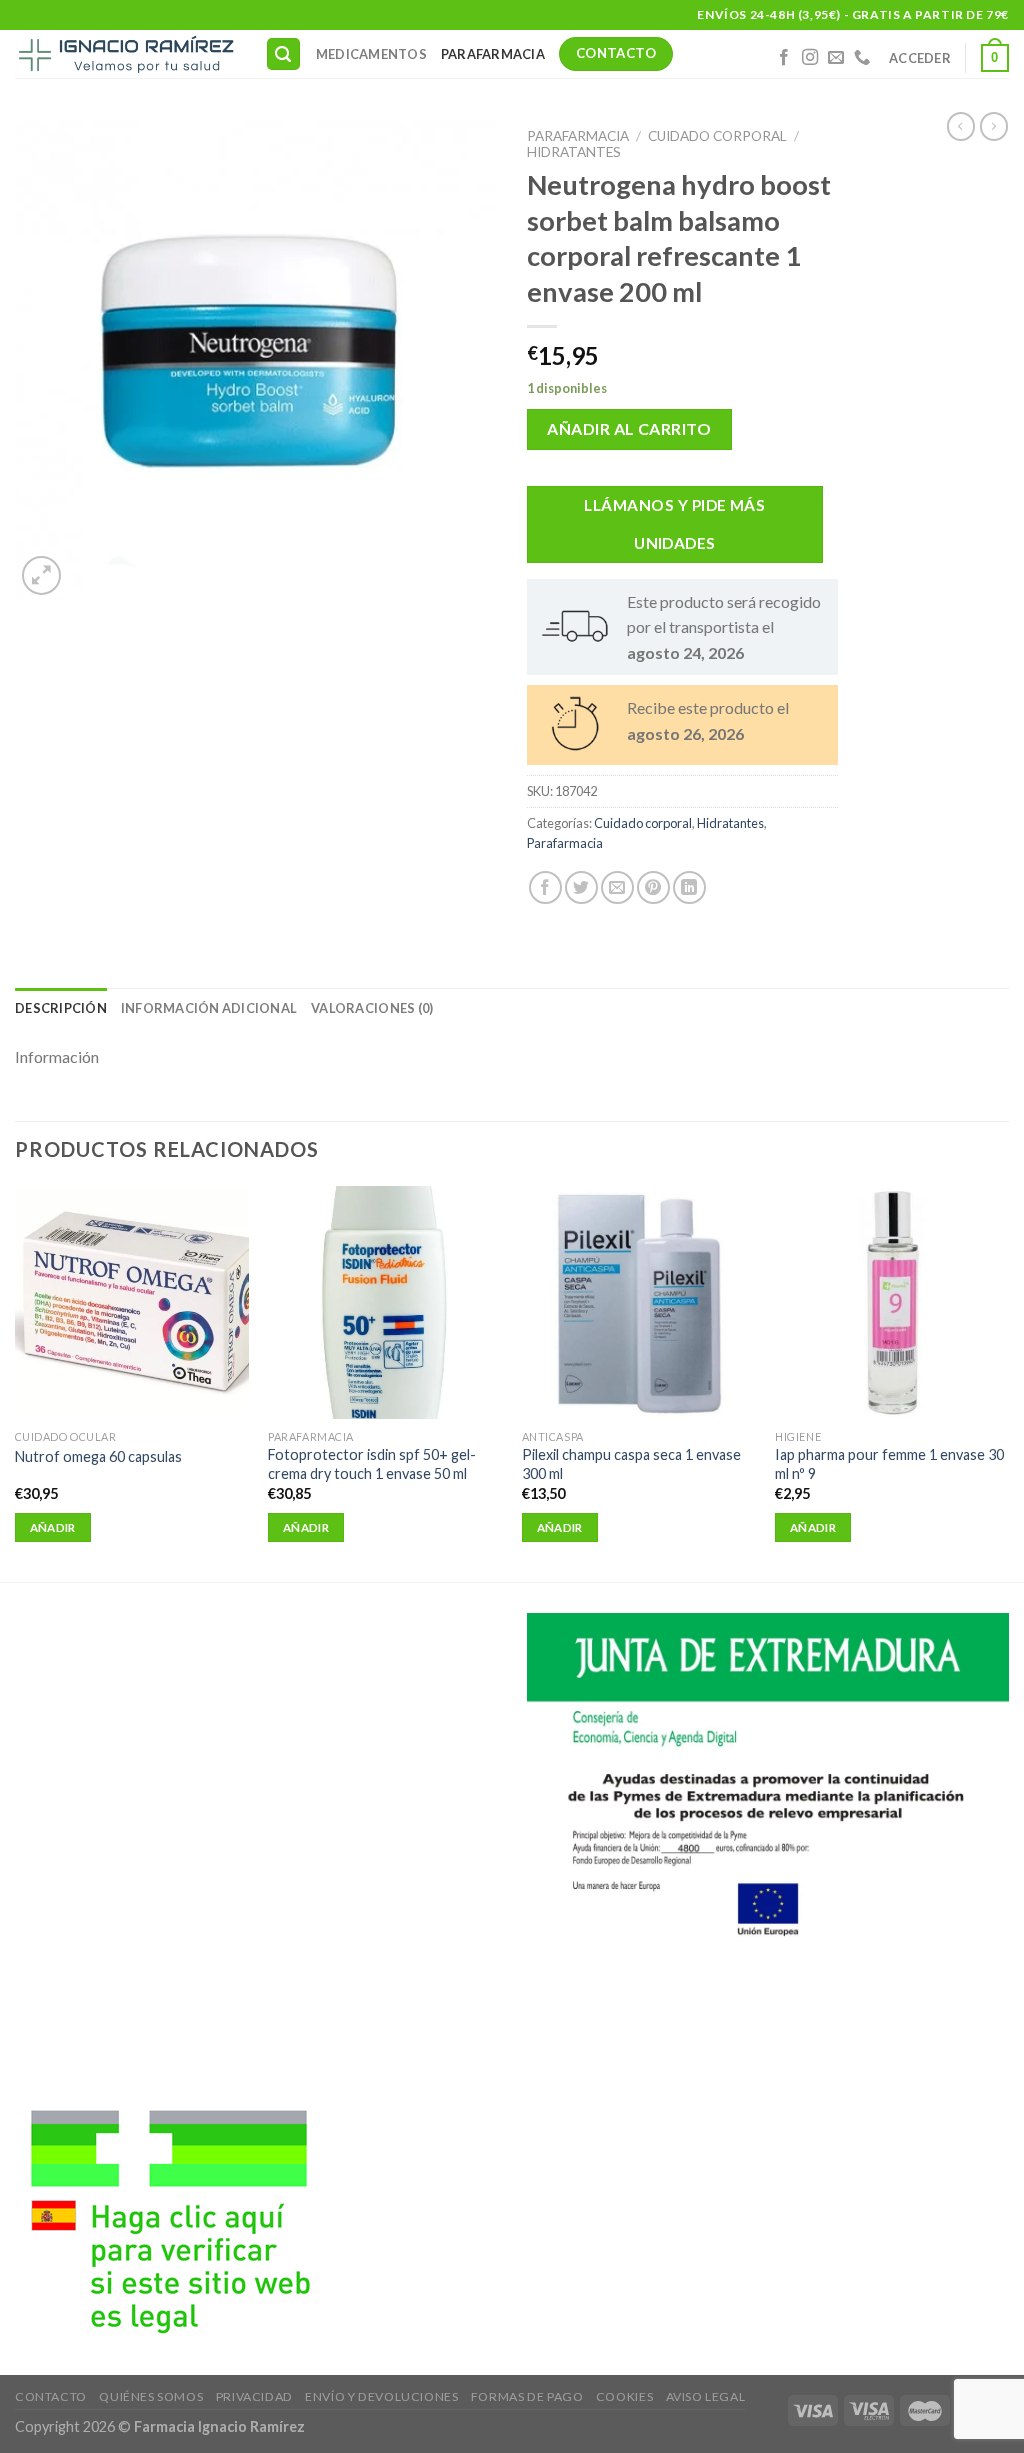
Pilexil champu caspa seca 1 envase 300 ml (631, 1464)
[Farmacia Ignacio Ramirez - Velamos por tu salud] (125, 54)
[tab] (61, 1008)
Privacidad (254, 2396)
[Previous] (16, 1382)
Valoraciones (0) (372, 1008)
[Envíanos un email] (836, 58)
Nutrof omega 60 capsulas (98, 1456)
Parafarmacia (493, 54)
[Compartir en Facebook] (545, 887)
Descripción (61, 1008)
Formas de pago (527, 2396)
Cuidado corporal (717, 136)
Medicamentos (371, 54)
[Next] (1008, 1382)
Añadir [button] (53, 1527)
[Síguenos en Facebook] (784, 58)
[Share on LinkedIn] (689, 887)
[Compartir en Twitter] (581, 887)
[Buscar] (284, 54)
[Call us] (862, 58)
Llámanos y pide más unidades (674, 523)
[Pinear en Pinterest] (653, 887)
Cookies (624, 2396)
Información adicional (209, 1008)
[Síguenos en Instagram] (810, 58)
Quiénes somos (151, 2396)
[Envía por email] (617, 887)
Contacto (51, 2396)
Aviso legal (706, 2396)
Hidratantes (574, 152)
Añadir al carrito (629, 428)
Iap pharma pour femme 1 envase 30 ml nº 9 (889, 1464)
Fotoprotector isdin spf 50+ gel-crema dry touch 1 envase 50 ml (372, 1464)
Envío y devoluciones (381, 2396)
